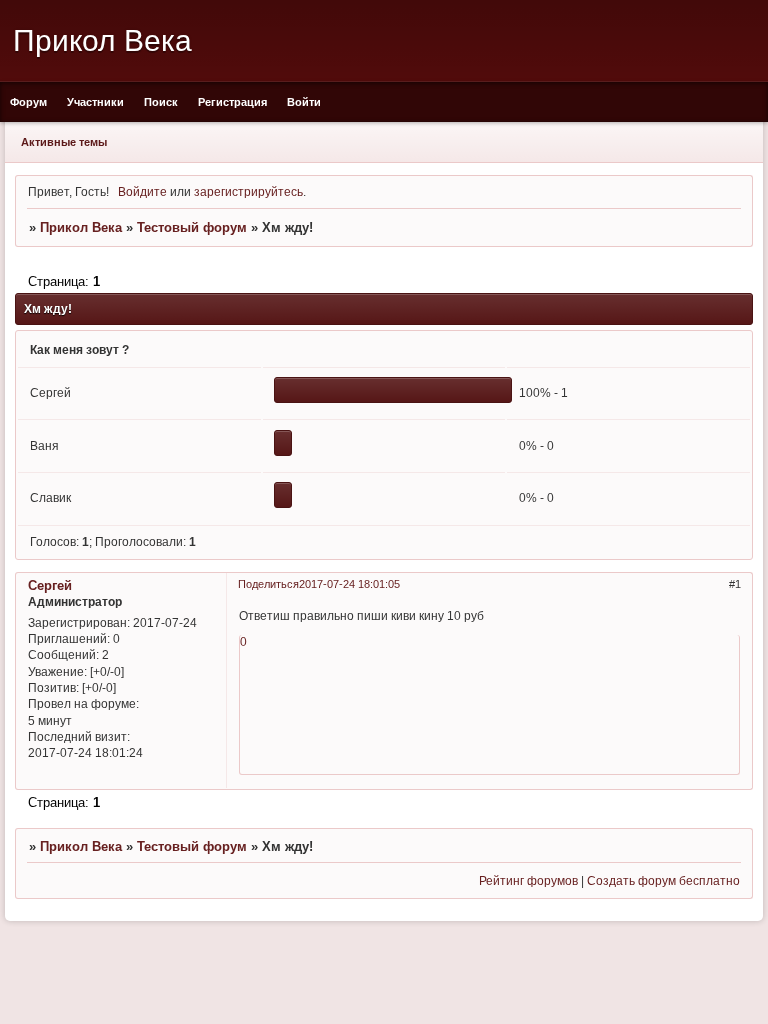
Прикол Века (81, 227)
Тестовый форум (192, 227)
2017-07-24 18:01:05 (349, 584)
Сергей (50, 585)
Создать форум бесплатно (663, 880)
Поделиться (268, 584)
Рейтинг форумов (528, 880)
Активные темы (64, 142)
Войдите (142, 191)
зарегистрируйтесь (248, 191)
